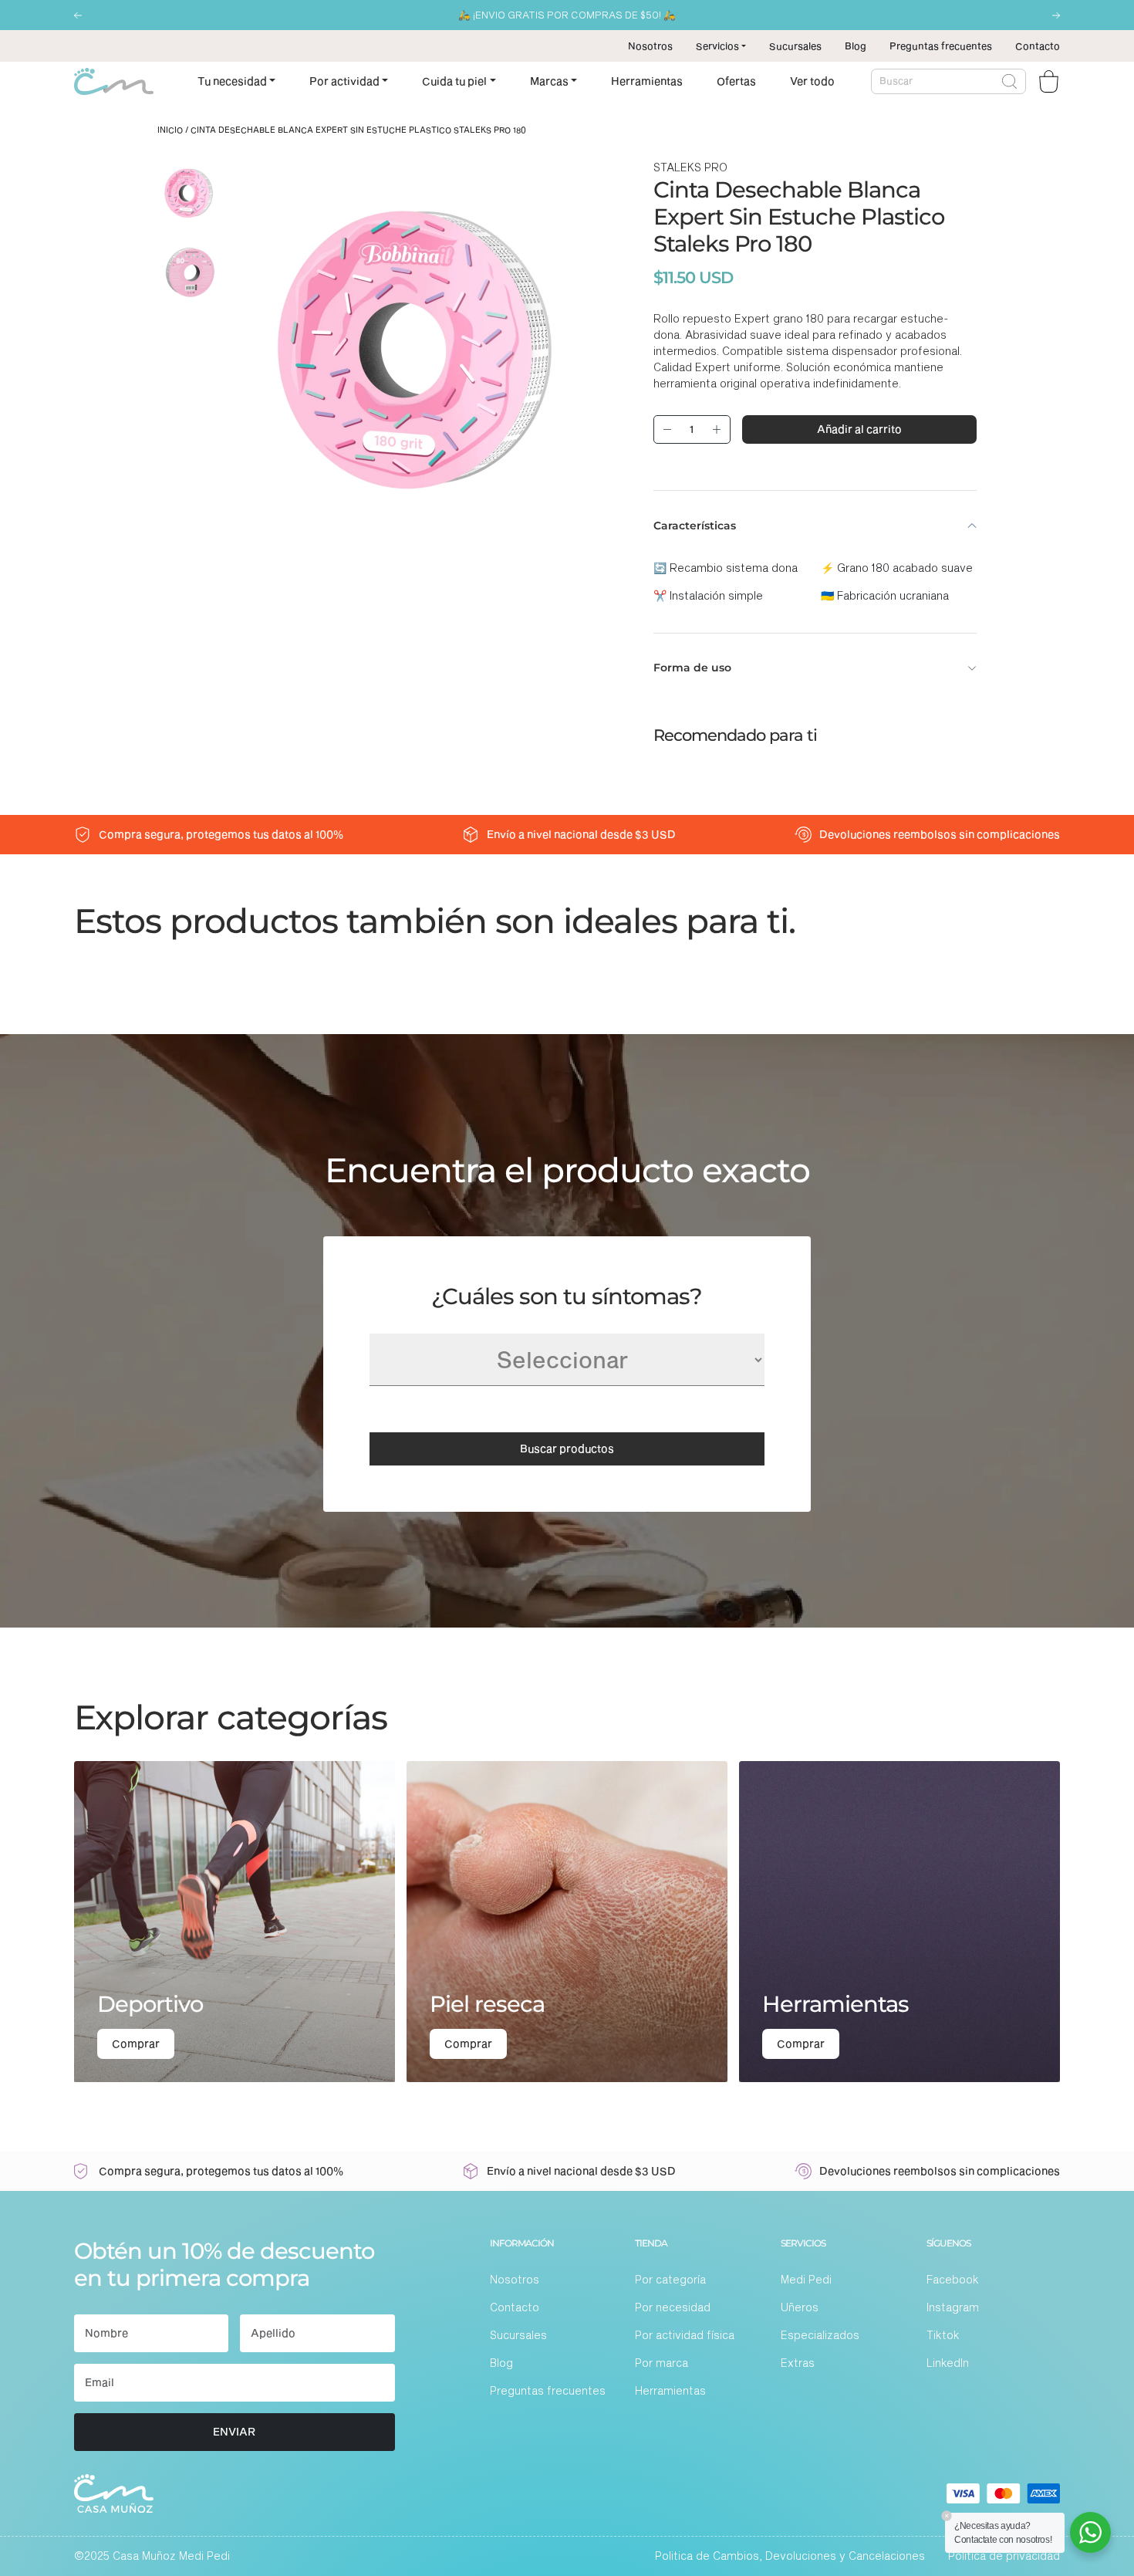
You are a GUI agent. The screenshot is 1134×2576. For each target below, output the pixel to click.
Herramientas (647, 81)
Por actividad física (685, 2335)
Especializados (820, 2335)
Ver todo (812, 81)
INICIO (170, 130)
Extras (798, 2363)
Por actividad (344, 81)
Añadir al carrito (859, 429)
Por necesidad (673, 2307)
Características (695, 526)
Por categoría (670, 2279)
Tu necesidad (232, 81)
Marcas (549, 81)
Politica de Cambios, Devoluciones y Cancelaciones (790, 2556)
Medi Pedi (806, 2279)
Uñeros (800, 2307)
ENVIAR (234, 2431)
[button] (78, 15)
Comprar (136, 2043)
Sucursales (795, 46)
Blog (856, 46)
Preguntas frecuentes (941, 46)
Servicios (717, 46)
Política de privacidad (1004, 2556)
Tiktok (943, 2335)
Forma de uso (692, 668)
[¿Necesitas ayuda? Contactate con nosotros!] (1090, 2532)
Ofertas (736, 81)
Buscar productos (567, 1448)
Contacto (1038, 46)
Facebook (953, 2279)
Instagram (953, 2307)
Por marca (661, 2363)
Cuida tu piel (454, 81)
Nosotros (650, 46)
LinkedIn (948, 2363)
